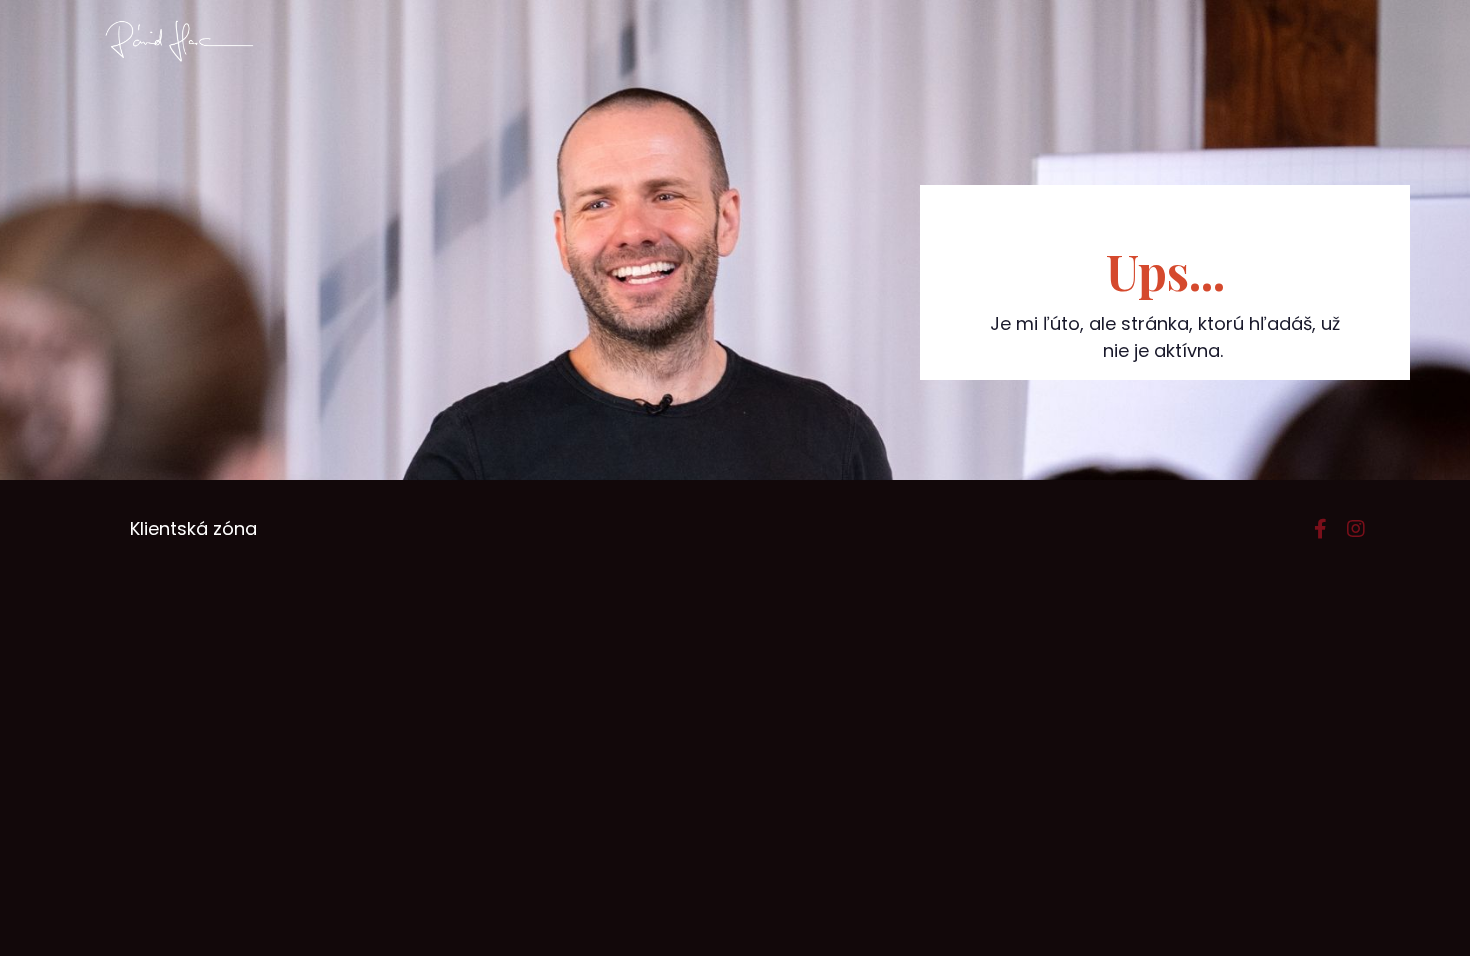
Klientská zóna (193, 528)
